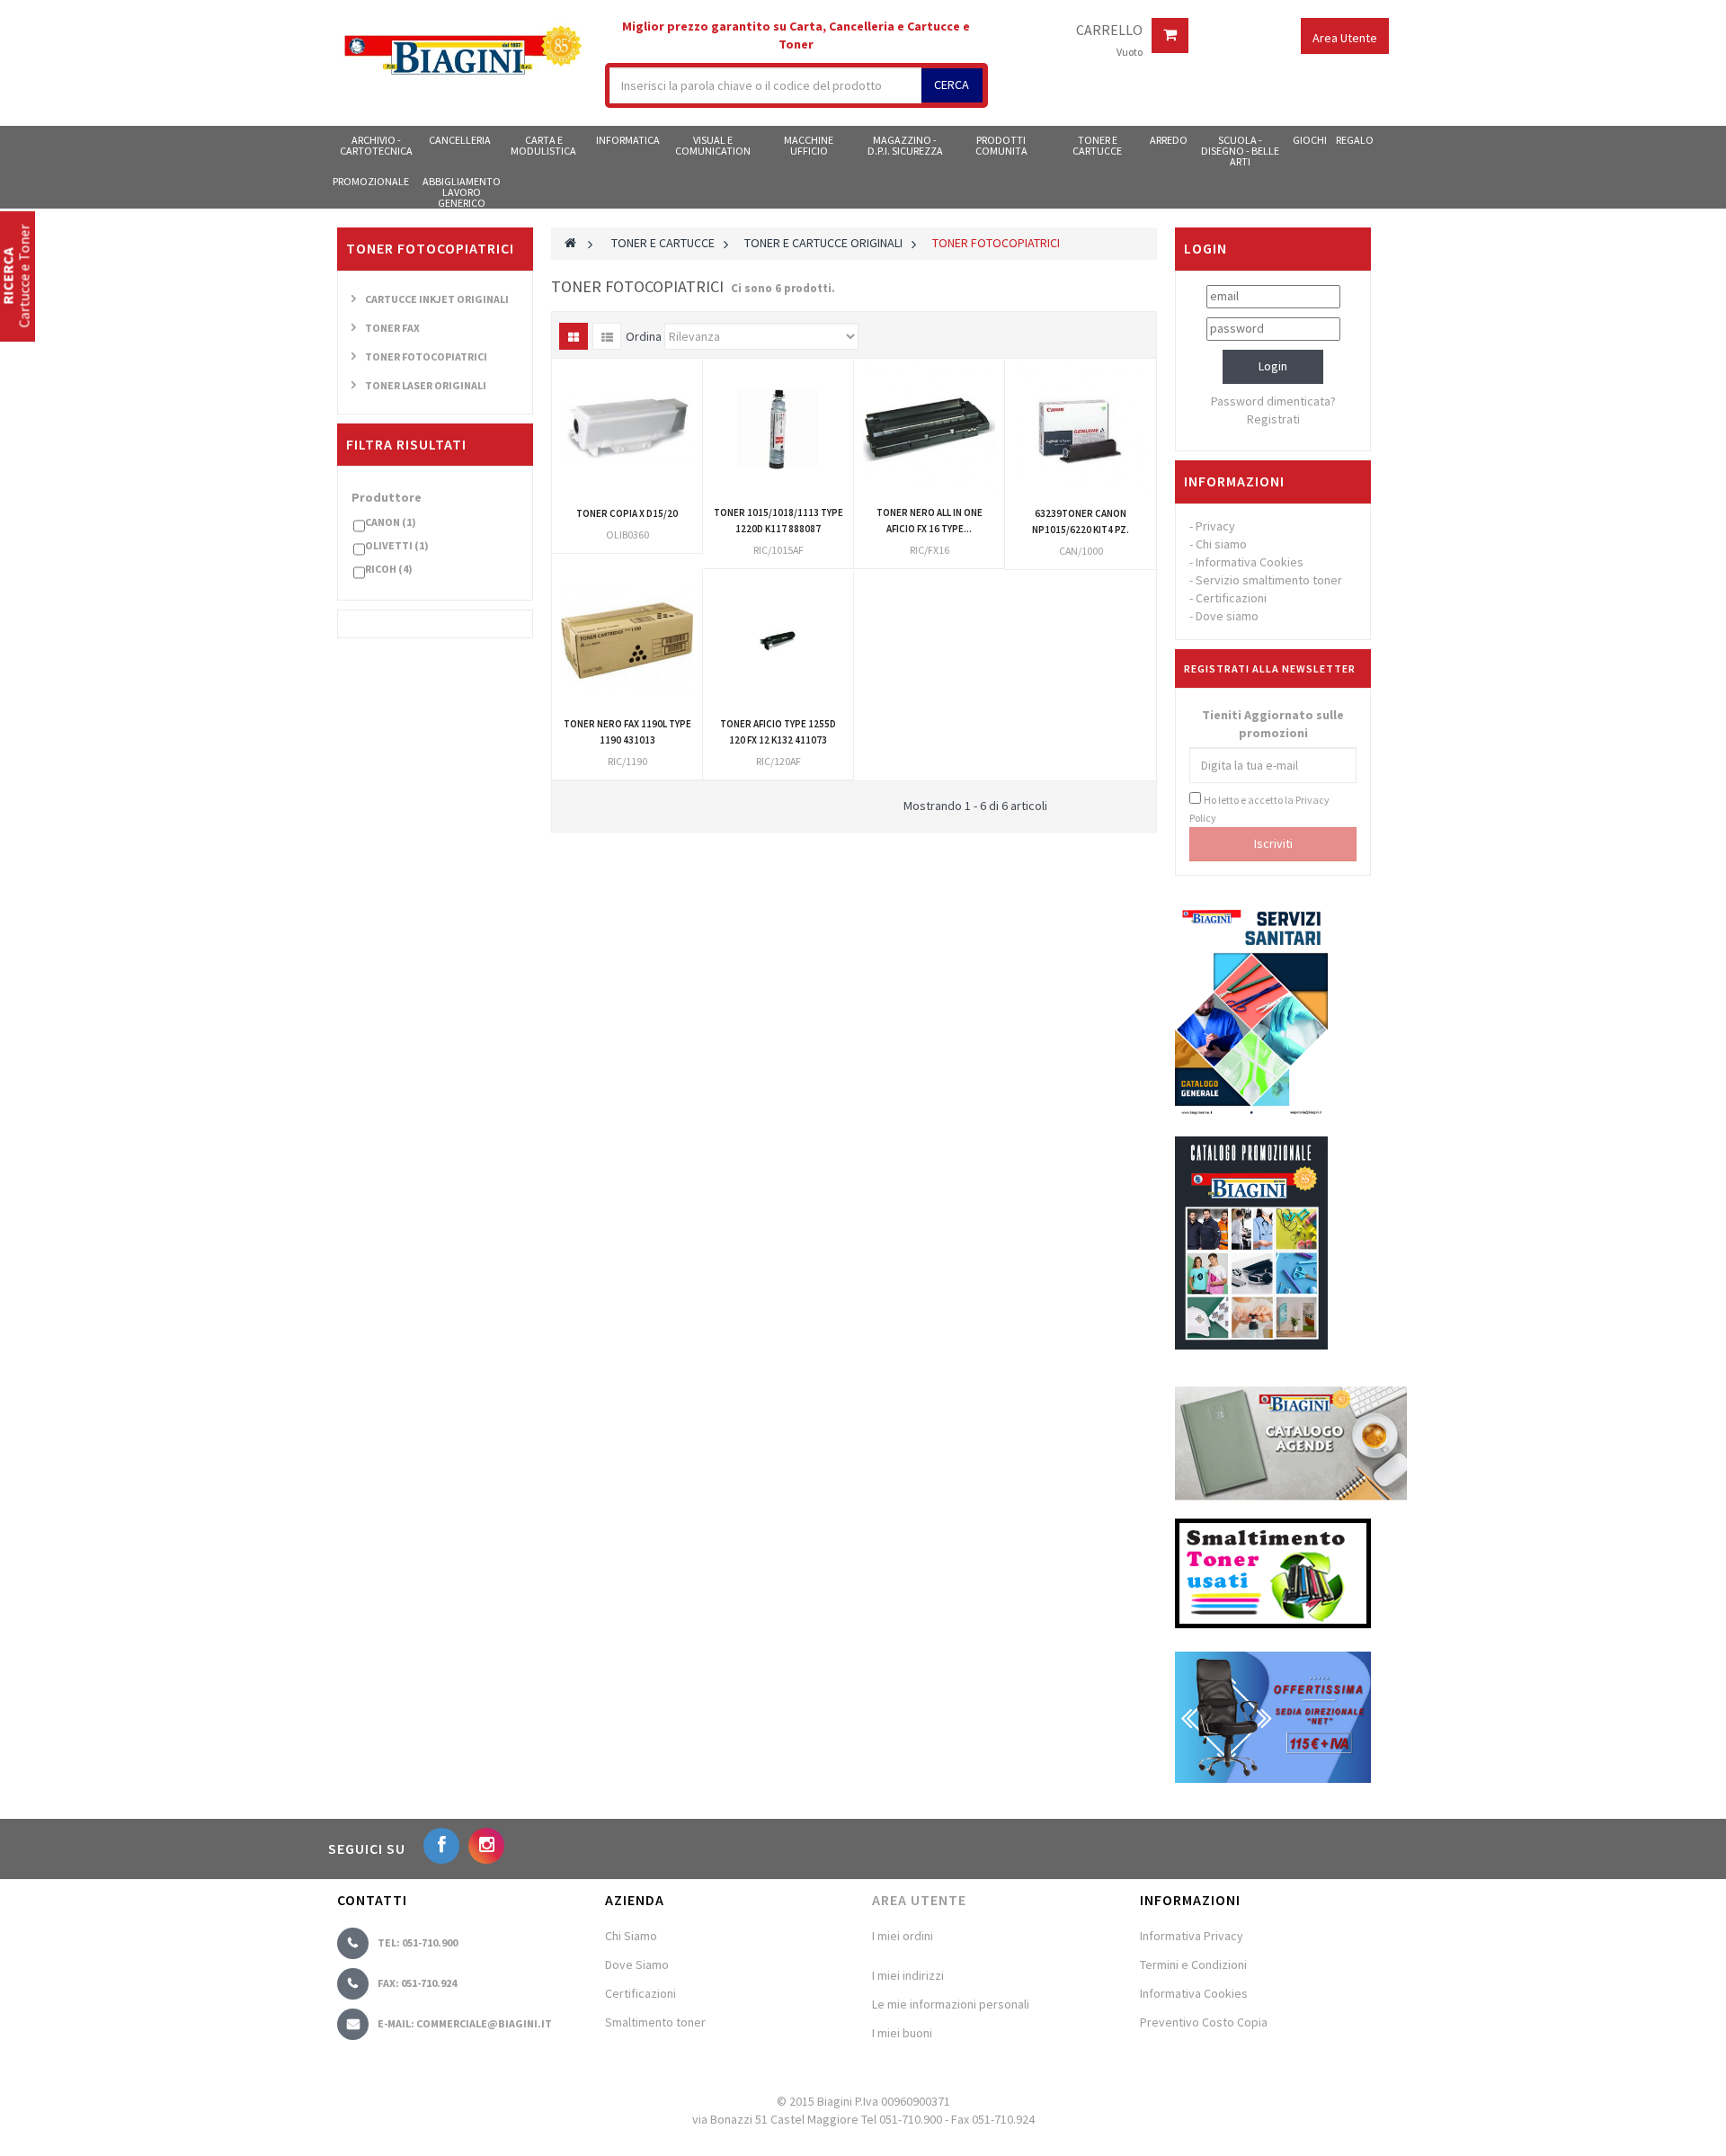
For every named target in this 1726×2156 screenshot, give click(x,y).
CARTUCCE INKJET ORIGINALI (437, 299)
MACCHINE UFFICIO (809, 145)
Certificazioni (1231, 598)
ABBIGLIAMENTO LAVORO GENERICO (462, 192)
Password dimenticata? (1273, 401)
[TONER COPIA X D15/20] (627, 429)
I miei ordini (903, 1936)
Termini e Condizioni (1193, 1964)
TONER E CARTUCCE (1097, 145)
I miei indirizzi (908, 1975)
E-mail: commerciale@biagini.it (465, 2023)
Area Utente (919, 1900)
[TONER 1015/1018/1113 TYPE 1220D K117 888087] (778, 429)
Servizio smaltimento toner (1269, 580)
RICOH (389, 569)
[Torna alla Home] (570, 243)
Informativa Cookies (1250, 562)
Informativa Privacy (1192, 1936)
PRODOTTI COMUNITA (1001, 145)
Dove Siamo (637, 1964)
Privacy (1215, 526)
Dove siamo (1227, 616)
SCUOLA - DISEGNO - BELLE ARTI (1240, 150)
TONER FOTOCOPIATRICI (426, 356)
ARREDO (1169, 140)
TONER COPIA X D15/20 (627, 513)
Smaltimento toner (655, 2022)
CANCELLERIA (460, 140)
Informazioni (1234, 481)
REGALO (1355, 140)
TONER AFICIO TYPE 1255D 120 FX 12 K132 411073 (778, 732)
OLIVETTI (397, 545)
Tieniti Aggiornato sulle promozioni (1273, 724)
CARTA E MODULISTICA (543, 145)
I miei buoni (902, 2033)
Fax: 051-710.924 (417, 1983)
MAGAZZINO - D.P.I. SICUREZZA (905, 145)
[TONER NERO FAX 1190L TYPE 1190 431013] (627, 641)
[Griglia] (574, 336)
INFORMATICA (628, 140)
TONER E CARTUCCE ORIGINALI (823, 243)
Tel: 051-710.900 (418, 1942)
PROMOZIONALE (371, 181)
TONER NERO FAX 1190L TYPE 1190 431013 (627, 732)
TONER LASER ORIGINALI (426, 385)
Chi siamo (1221, 544)
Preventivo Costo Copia (1204, 2022)
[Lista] (607, 336)
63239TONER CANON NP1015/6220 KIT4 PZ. (1081, 521)
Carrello (1109, 31)
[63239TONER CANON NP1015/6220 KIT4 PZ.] (1081, 430)
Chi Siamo (631, 1936)
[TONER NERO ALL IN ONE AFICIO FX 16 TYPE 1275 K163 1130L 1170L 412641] (929, 429)
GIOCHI (1310, 140)
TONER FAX (392, 328)
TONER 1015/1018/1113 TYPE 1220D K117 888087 (778, 521)
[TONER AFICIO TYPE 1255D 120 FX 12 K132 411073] (778, 641)
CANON (391, 522)
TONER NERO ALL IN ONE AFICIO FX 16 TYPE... (930, 521)
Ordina (644, 336)
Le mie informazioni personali (951, 2004)
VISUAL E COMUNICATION (713, 145)
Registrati (1273, 419)
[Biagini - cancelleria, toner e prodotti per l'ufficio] (462, 52)
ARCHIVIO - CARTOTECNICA (376, 145)
